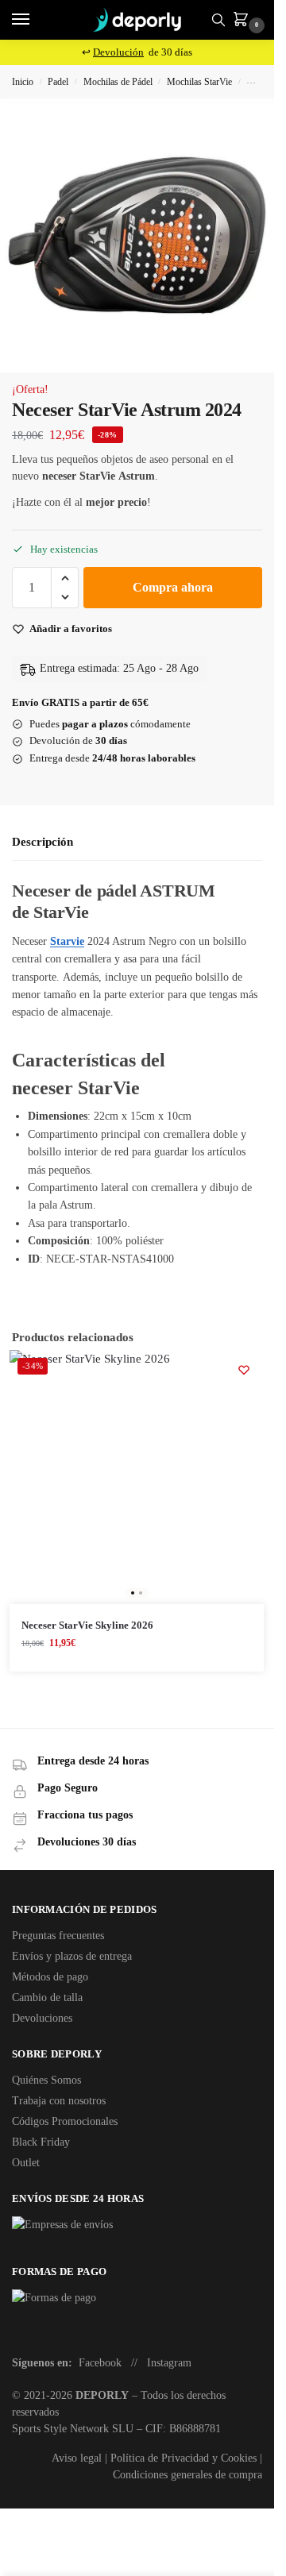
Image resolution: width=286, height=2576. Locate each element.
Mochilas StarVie (199, 82)
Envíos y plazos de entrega (72, 1956)
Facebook (100, 2363)
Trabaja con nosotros (59, 2101)
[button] (244, 21)
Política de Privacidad (160, 2458)
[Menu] (36, 20)
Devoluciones (42, 2018)
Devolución (118, 52)
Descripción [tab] (43, 842)
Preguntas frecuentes (58, 1936)
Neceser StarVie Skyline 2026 (87, 1625)
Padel (58, 82)
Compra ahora (173, 587)
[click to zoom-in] (137, 235)
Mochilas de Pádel (118, 82)
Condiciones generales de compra (187, 2475)
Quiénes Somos (46, 2080)
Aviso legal (77, 2458)
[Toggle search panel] (218, 20)
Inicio (23, 82)
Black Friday (41, 2142)
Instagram (169, 2363)
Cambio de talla (47, 1998)
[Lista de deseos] (244, 1370)
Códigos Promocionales (65, 2121)
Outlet (26, 2163)
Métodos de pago (50, 1977)
